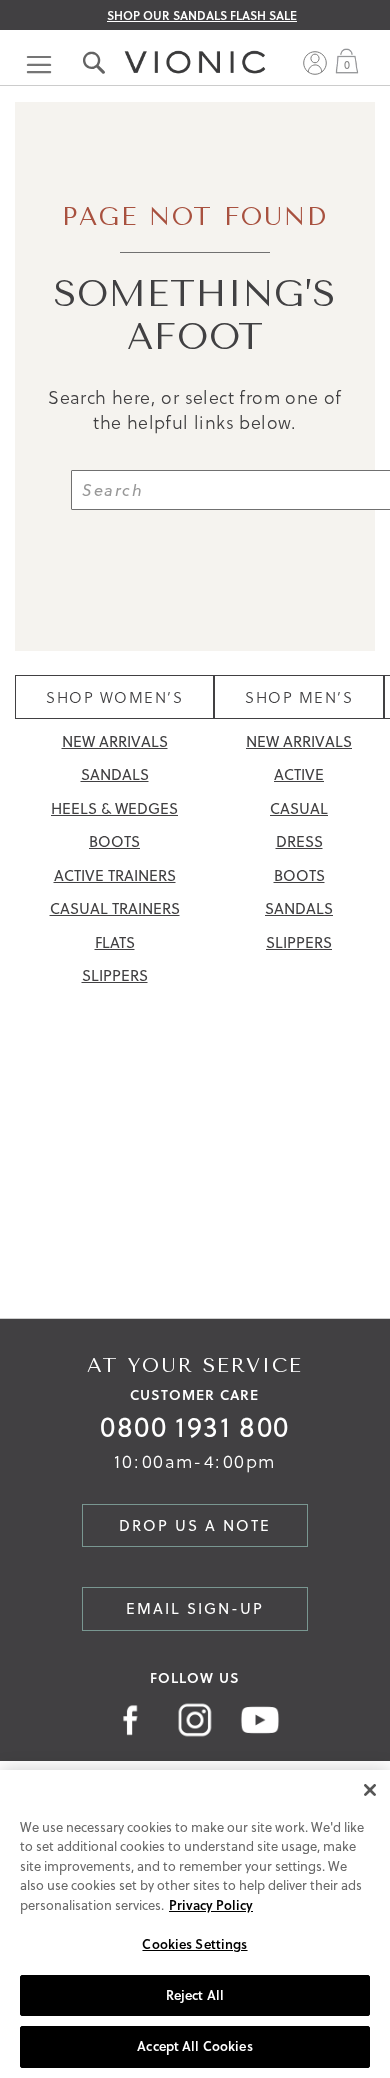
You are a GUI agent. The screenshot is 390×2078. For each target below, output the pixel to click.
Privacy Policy (211, 1905)
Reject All (195, 1995)
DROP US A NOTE (195, 1525)
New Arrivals (115, 741)
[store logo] (195, 42)
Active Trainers (115, 875)
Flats (115, 942)
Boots (114, 841)
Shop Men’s (299, 697)
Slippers (115, 975)
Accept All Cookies (194, 2046)
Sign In (315, 63)
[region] (195, 1924)
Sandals (115, 774)
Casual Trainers (115, 908)
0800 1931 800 (194, 1426)
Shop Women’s (114, 697)
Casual (299, 808)
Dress (299, 841)
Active (299, 774)
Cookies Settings (194, 1944)
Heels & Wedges (114, 808)
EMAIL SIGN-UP (195, 1608)
